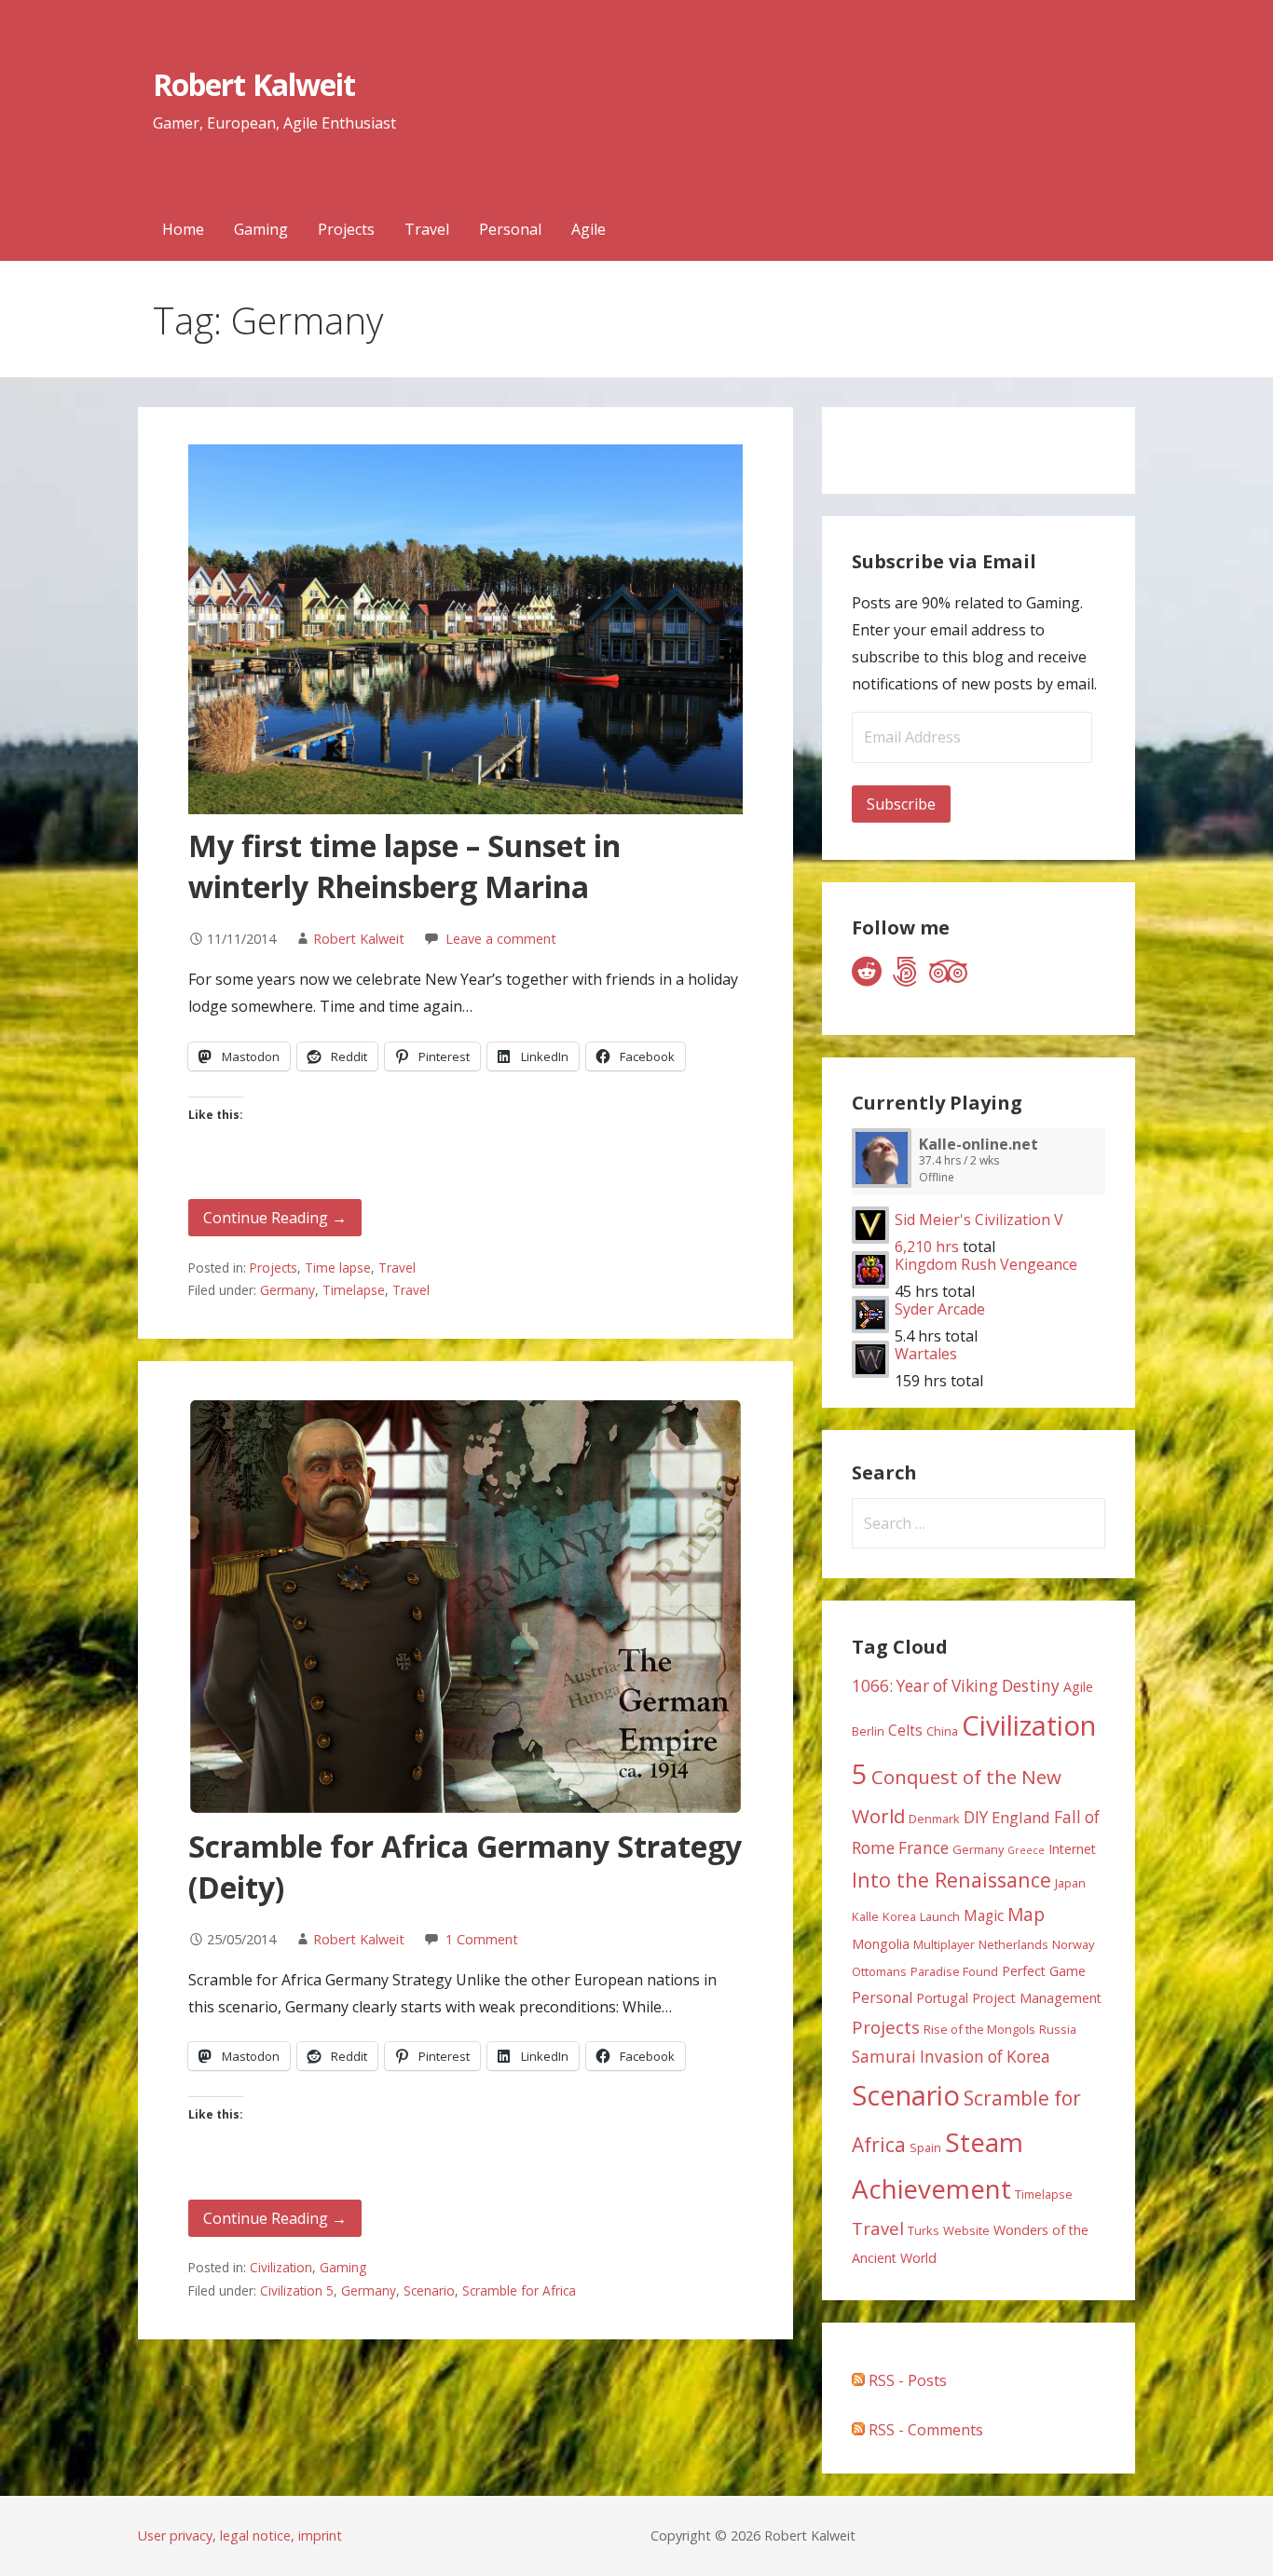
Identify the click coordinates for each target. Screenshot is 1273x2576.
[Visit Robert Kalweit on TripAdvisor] (948, 976)
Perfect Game (1044, 1971)
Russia (1058, 2029)
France (924, 1848)
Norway (1073, 1944)
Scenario (429, 2290)
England (1021, 1817)
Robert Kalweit (254, 84)
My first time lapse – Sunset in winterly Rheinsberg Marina (404, 866)
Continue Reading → (275, 1218)
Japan (1070, 1883)
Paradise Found (954, 1971)
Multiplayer (944, 1944)
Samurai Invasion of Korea (951, 2057)
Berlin (868, 1731)
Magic (984, 1915)
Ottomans (879, 1971)
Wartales (926, 1354)
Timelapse (354, 1290)
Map (1026, 1915)
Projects (346, 229)
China (942, 1731)
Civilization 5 (297, 2290)
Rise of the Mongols (979, 2029)
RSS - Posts (906, 2380)
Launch (940, 1916)
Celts (905, 1730)
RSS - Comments (924, 2430)
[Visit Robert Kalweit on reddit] (867, 976)
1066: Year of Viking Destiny (956, 1686)
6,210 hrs (927, 1247)
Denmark (934, 1819)
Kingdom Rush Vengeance (986, 1264)
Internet (1072, 1849)
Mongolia (881, 1944)
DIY (976, 1817)
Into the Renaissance (951, 1880)
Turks (924, 2230)
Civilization (281, 2267)
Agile (589, 229)
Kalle (865, 1916)
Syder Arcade (940, 1309)
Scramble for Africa (519, 2290)
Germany (287, 1290)
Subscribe (901, 804)
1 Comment (482, 1939)
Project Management (1037, 1998)
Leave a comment (501, 939)
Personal (510, 229)
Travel (427, 229)
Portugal (942, 1998)
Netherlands (1013, 1944)
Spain (925, 2147)
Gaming (261, 229)
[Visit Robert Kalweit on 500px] (905, 976)
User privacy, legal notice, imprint (240, 2535)
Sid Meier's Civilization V (979, 1220)
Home (183, 229)
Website (966, 2230)
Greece (1026, 1850)
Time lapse (338, 1268)
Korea (899, 1916)
